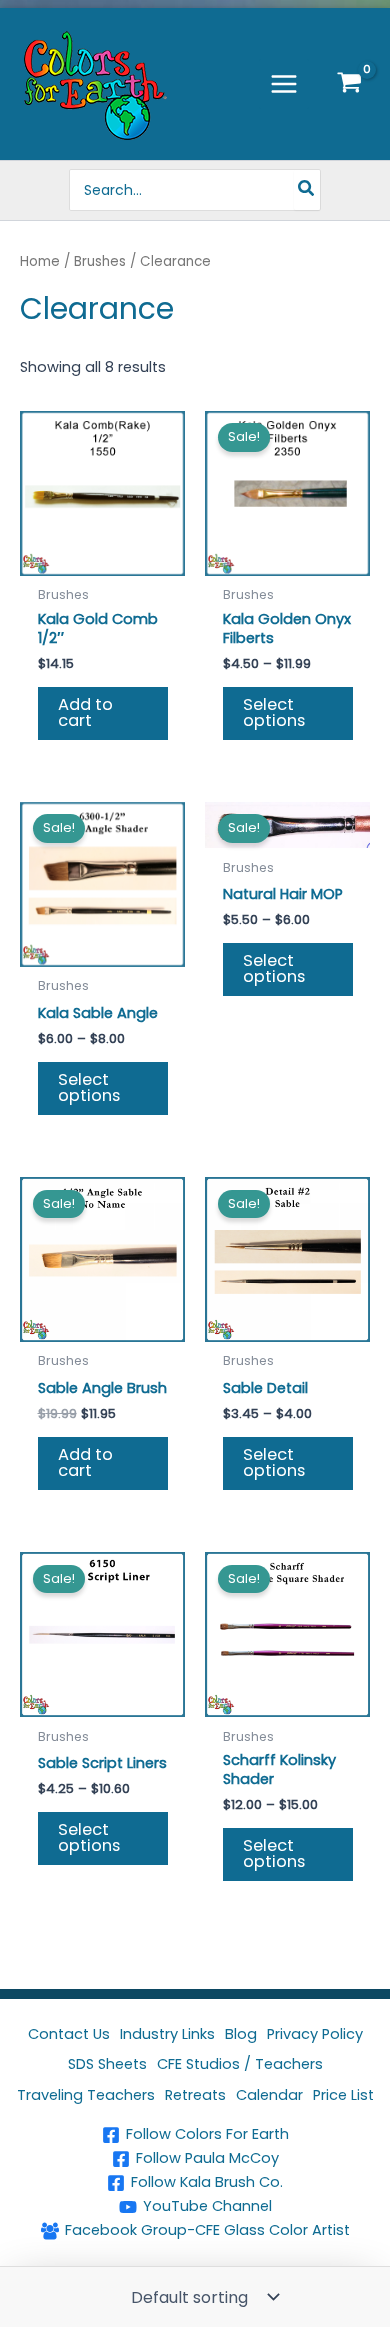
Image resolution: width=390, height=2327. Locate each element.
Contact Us (69, 2034)
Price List (343, 2095)
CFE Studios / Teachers (240, 2064)
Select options (274, 712)
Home (40, 261)
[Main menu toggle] (284, 84)
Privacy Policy (315, 2034)
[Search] (307, 190)
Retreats (195, 2095)
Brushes (100, 261)
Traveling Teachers (86, 2095)
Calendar (269, 2095)
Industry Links (167, 2034)
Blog (241, 2034)
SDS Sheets (107, 2064)
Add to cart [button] (85, 712)
